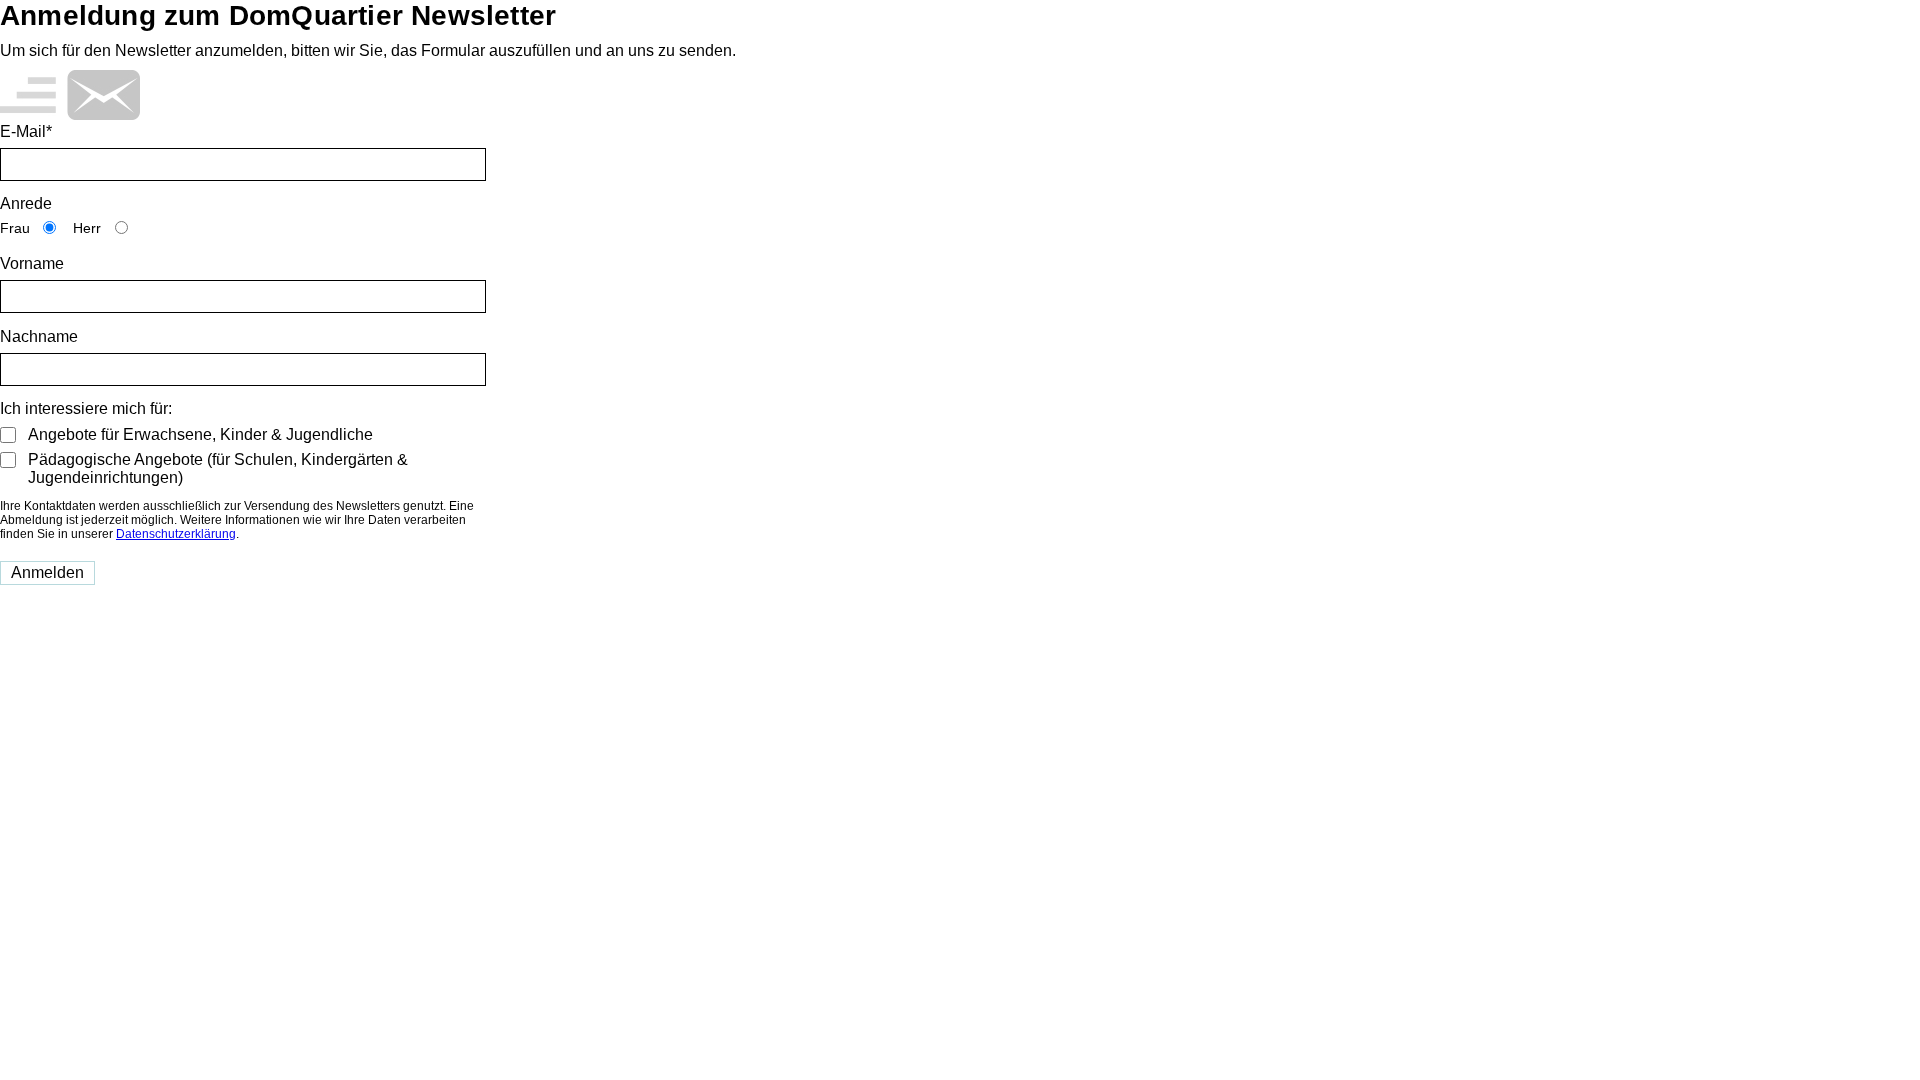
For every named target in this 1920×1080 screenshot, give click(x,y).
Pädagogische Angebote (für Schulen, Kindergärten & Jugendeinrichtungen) (218, 468)
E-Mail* (26, 131)
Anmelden (47, 572)
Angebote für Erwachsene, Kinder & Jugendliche (200, 434)
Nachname (39, 336)
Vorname (32, 263)
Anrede (26, 203)
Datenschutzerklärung (176, 534)
